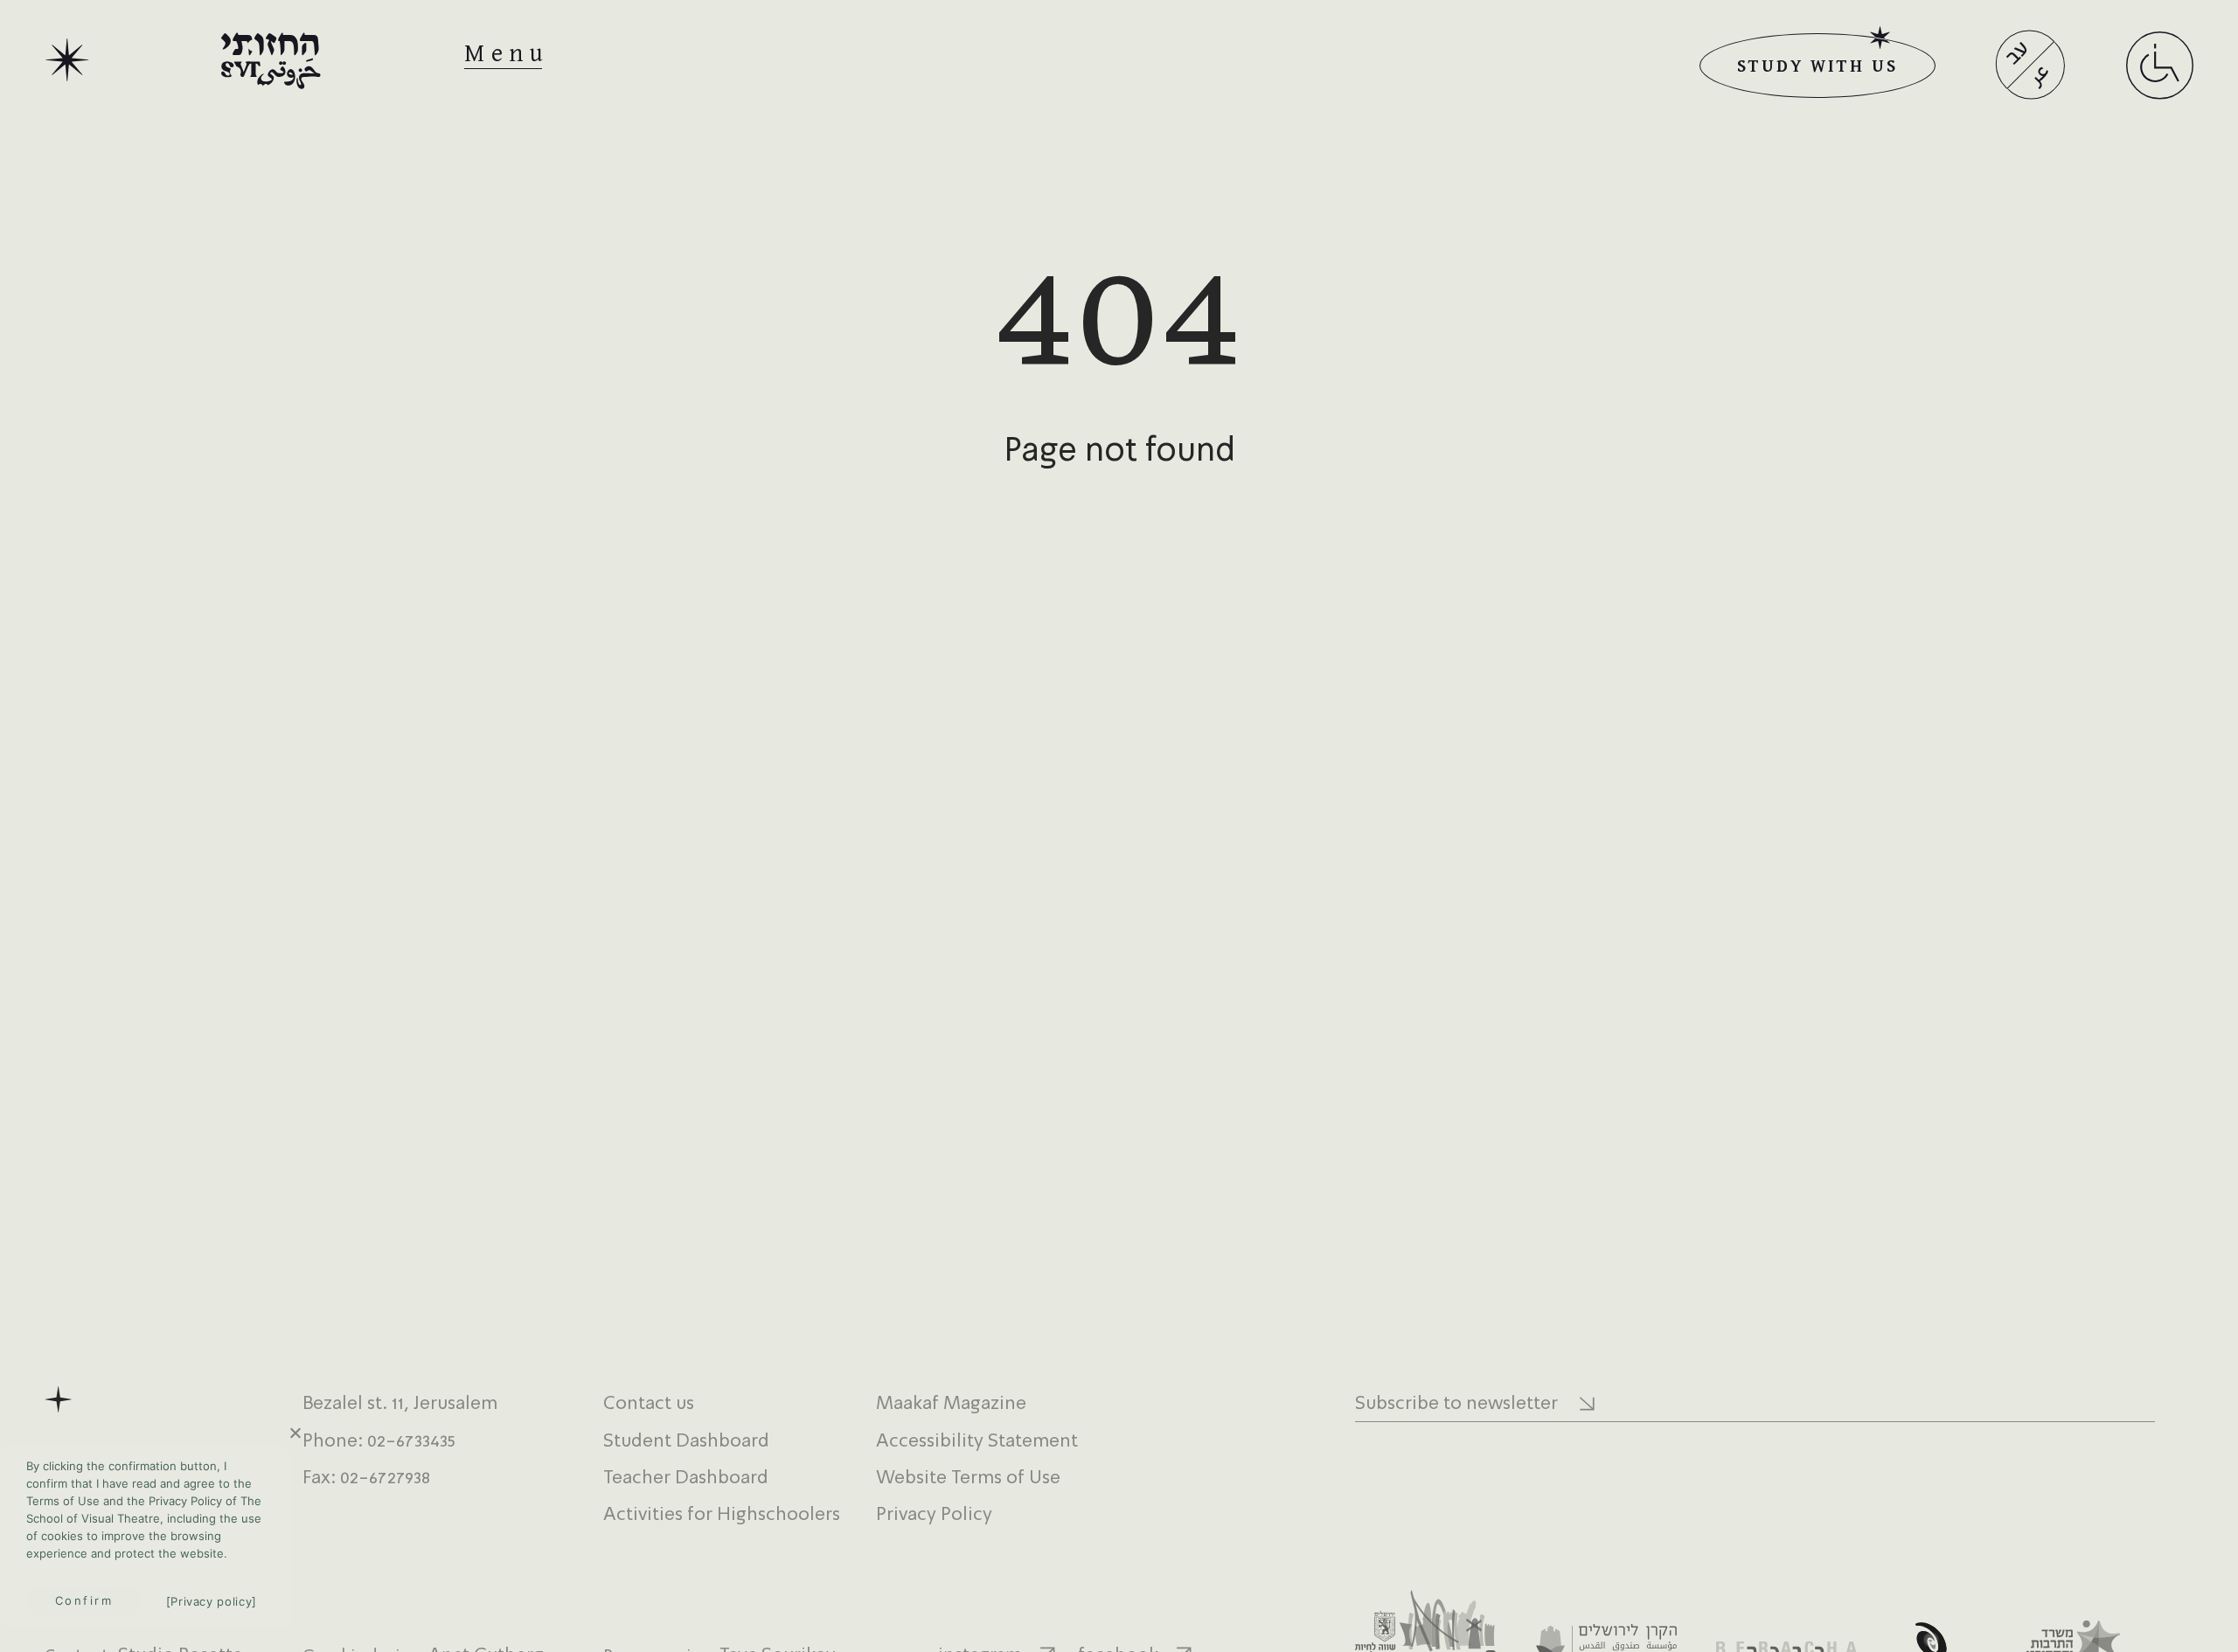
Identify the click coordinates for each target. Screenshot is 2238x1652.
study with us (1817, 65)
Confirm (84, 1600)
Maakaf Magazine (951, 1404)
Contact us (649, 1404)
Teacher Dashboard (686, 1478)
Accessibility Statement (977, 1442)
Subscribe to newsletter (1456, 1404)
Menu (507, 54)
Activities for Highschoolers (722, 1515)
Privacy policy (211, 1601)
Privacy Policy (934, 1515)
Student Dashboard (686, 1442)
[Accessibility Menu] (2160, 87)
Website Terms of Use (968, 1478)
